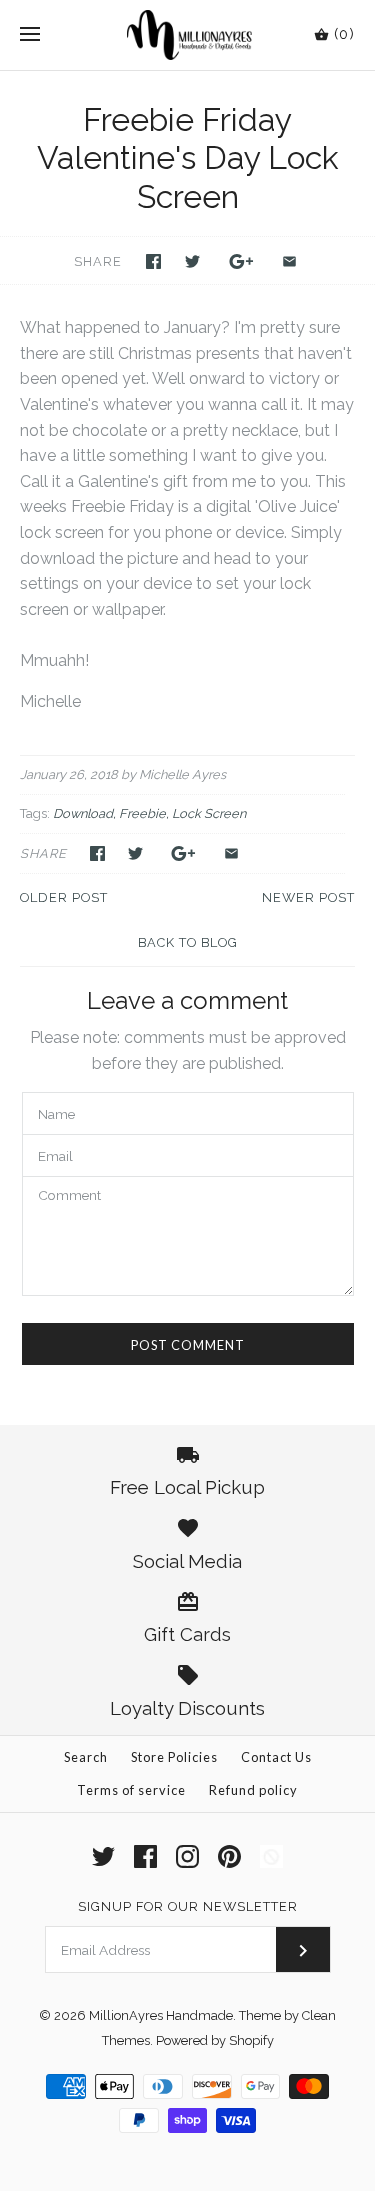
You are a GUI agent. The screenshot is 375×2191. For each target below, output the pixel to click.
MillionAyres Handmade (161, 2015)
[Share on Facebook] (153, 261)
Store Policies (174, 1757)
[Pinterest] (229, 1856)
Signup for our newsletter (188, 1906)
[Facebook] (145, 1856)
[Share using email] (289, 261)
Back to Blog (188, 942)
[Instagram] (187, 1856)
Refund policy (253, 1790)
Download (83, 813)
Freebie (142, 813)
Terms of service (131, 1790)
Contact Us (276, 1757)
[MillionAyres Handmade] (187, 35)
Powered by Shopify (215, 2040)
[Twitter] (103, 1856)
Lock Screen (209, 813)
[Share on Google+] (241, 261)
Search (86, 1757)
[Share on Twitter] (192, 261)
